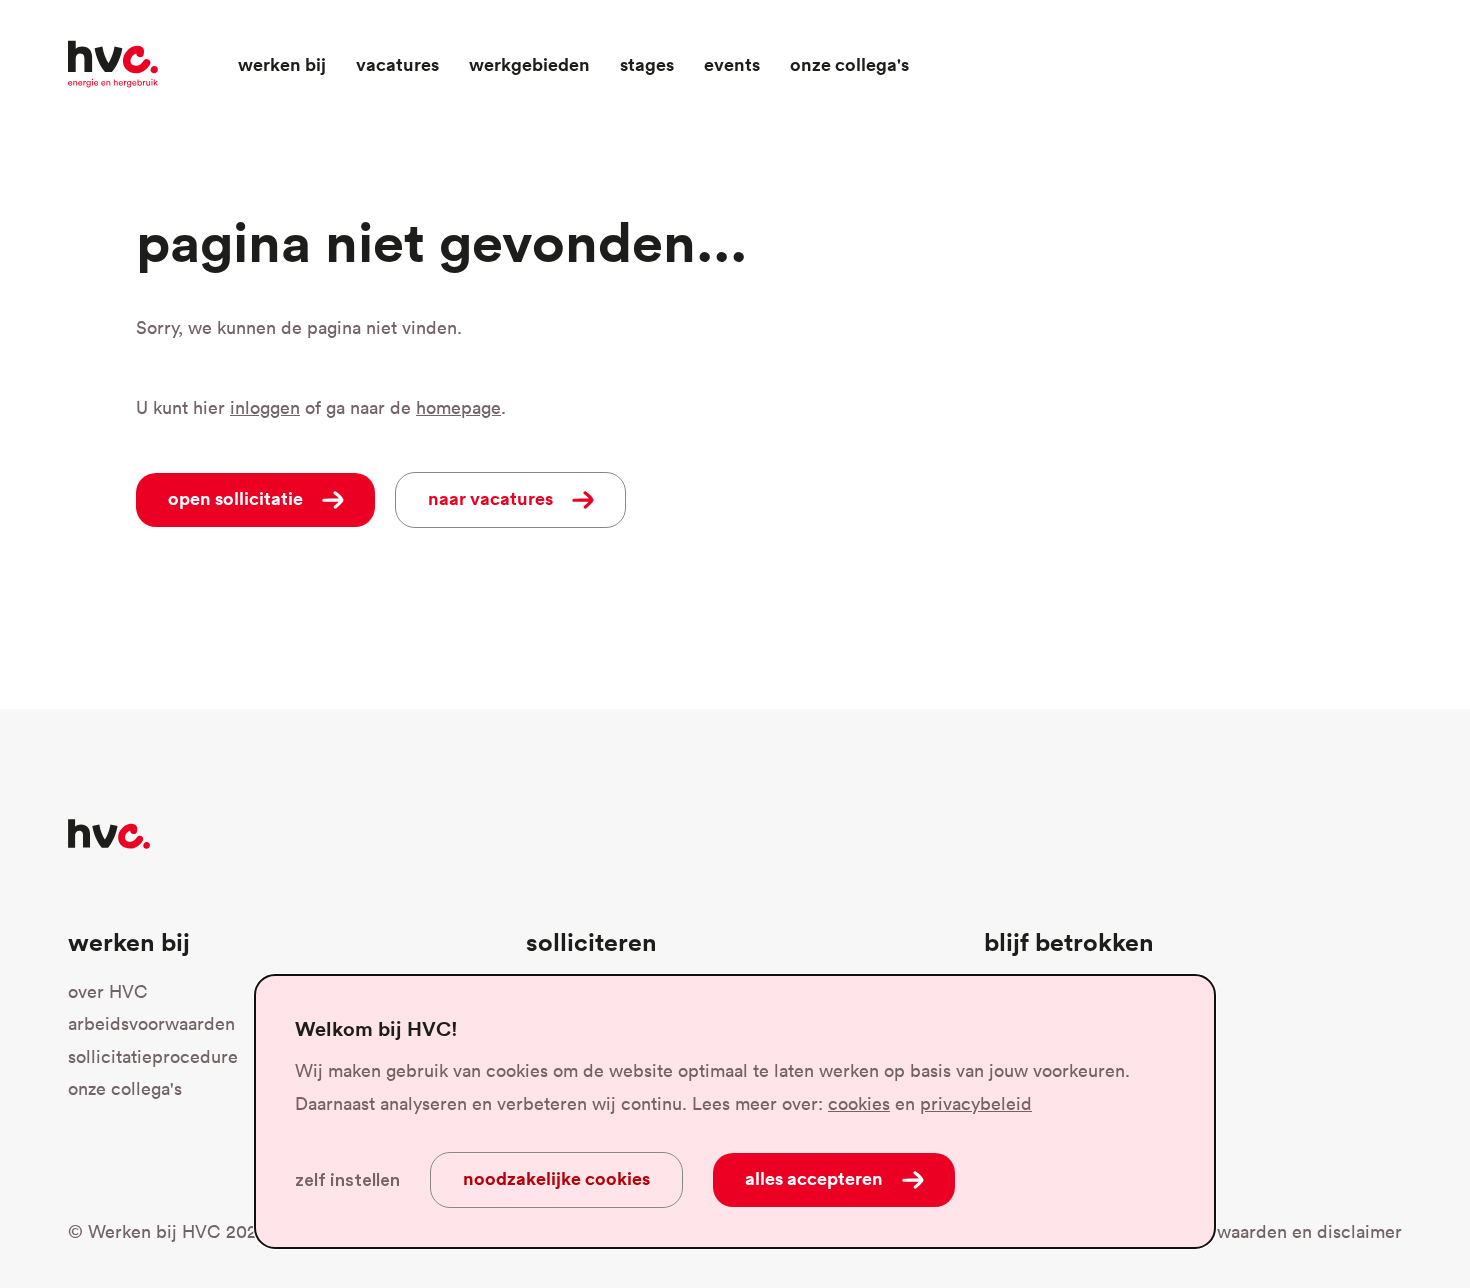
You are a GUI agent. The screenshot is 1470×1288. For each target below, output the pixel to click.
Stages (647, 64)
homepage (458, 407)
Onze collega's (849, 64)
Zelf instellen (347, 1180)
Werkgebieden (529, 64)
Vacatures (397, 64)
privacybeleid (976, 1103)
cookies (859, 1103)
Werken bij (282, 64)
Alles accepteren (814, 1178)
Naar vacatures (490, 498)
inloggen (265, 407)
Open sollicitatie (271, 497)
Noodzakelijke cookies (556, 1178)
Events (732, 64)
